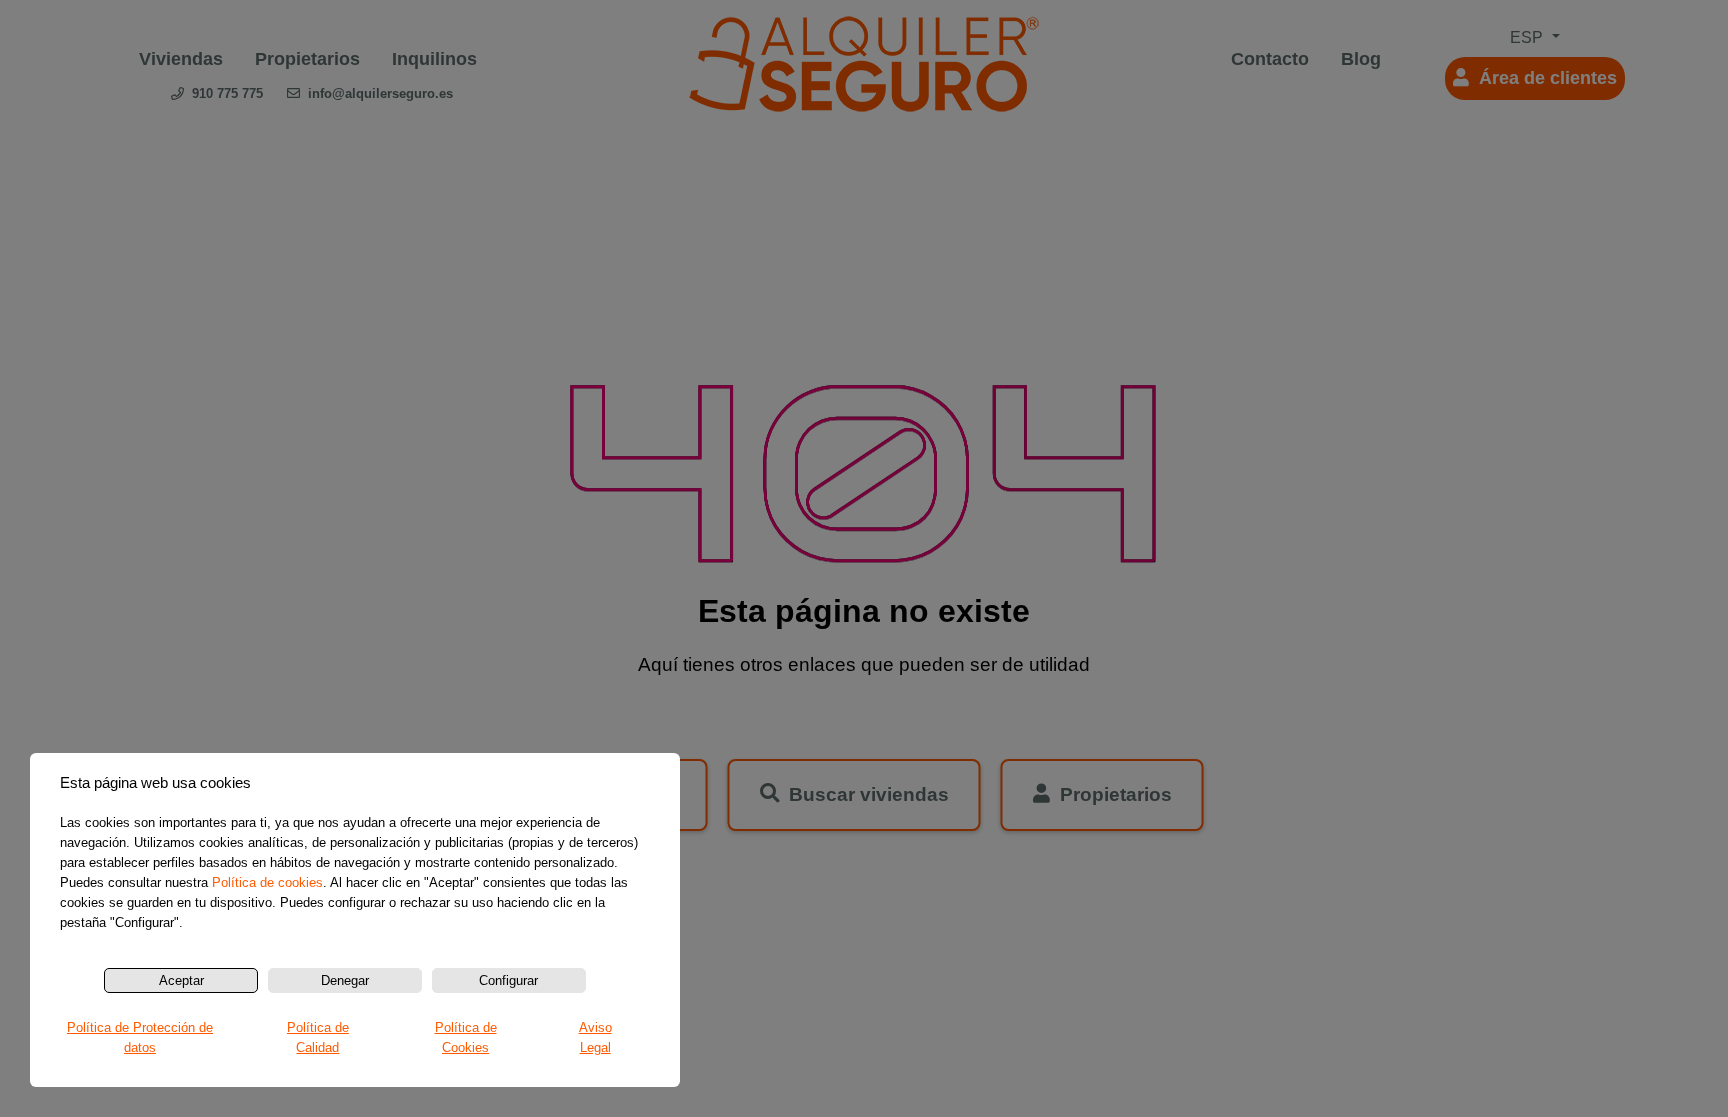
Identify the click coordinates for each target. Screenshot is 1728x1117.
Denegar (345, 980)
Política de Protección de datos (140, 1037)
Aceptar (181, 980)
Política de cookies (267, 882)
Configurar (508, 980)
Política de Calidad (318, 1037)
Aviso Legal (595, 1037)
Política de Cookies (466, 1037)
